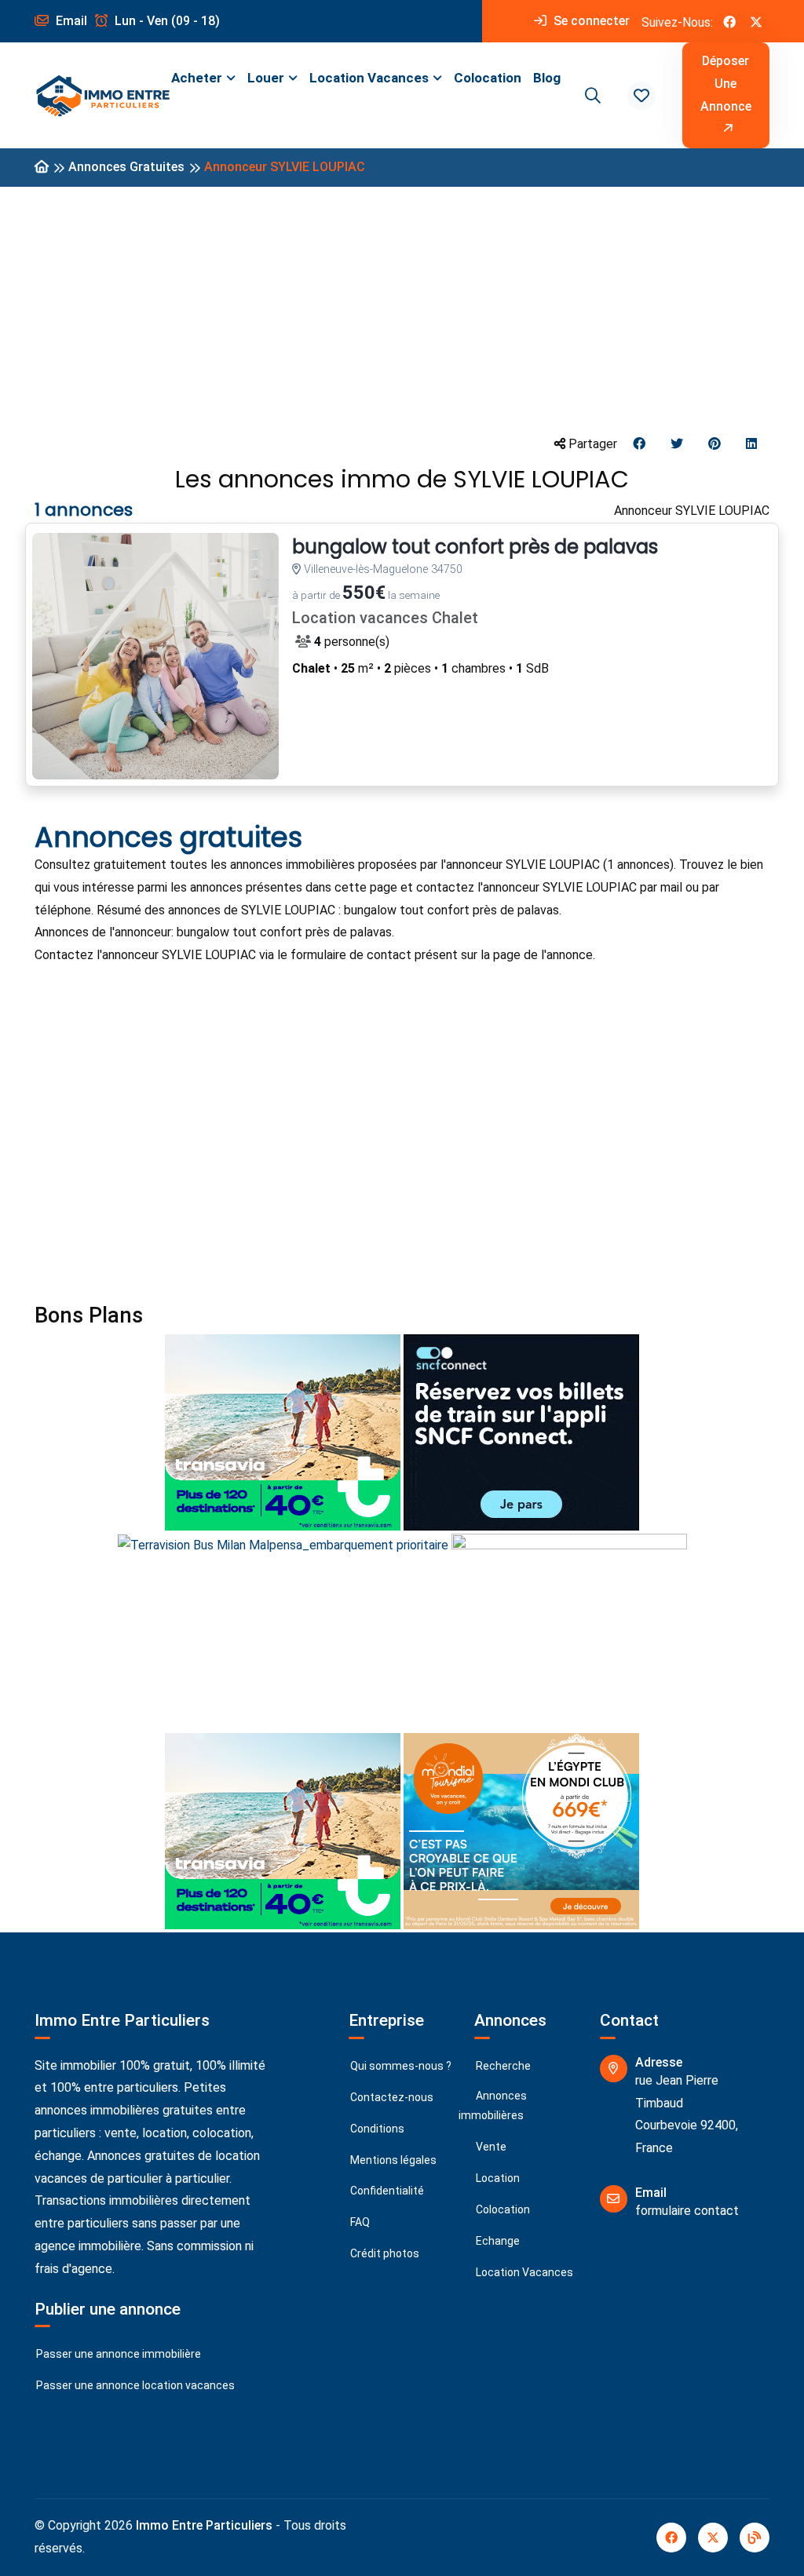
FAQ (359, 2222)
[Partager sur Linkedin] (751, 445)
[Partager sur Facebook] (639, 445)
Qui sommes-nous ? (400, 2066)
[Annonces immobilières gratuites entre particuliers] (42, 168)
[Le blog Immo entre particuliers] (755, 2538)
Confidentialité (386, 2191)
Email (70, 21)
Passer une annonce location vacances (134, 2385)
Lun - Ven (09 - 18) (166, 21)
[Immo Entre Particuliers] (103, 96)
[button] (641, 96)
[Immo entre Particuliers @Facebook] (729, 21)
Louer (266, 78)
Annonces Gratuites (126, 167)
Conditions (376, 2129)
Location (497, 2178)
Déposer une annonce (726, 84)
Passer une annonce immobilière (117, 2354)
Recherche (502, 2066)
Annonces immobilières (493, 2105)
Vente (490, 2147)
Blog (547, 78)
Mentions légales (392, 2160)
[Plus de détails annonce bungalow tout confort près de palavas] (155, 656)
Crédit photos (384, 2253)
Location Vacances (369, 78)
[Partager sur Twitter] (677, 445)
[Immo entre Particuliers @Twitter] (756, 21)
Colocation (488, 78)
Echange (497, 2241)
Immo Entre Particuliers (204, 2525)
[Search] (590, 96)
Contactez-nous (391, 2097)
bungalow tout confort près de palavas (475, 547)
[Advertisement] (402, 309)
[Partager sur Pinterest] (714, 445)
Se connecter (590, 21)
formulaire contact (687, 2211)
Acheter (197, 78)
